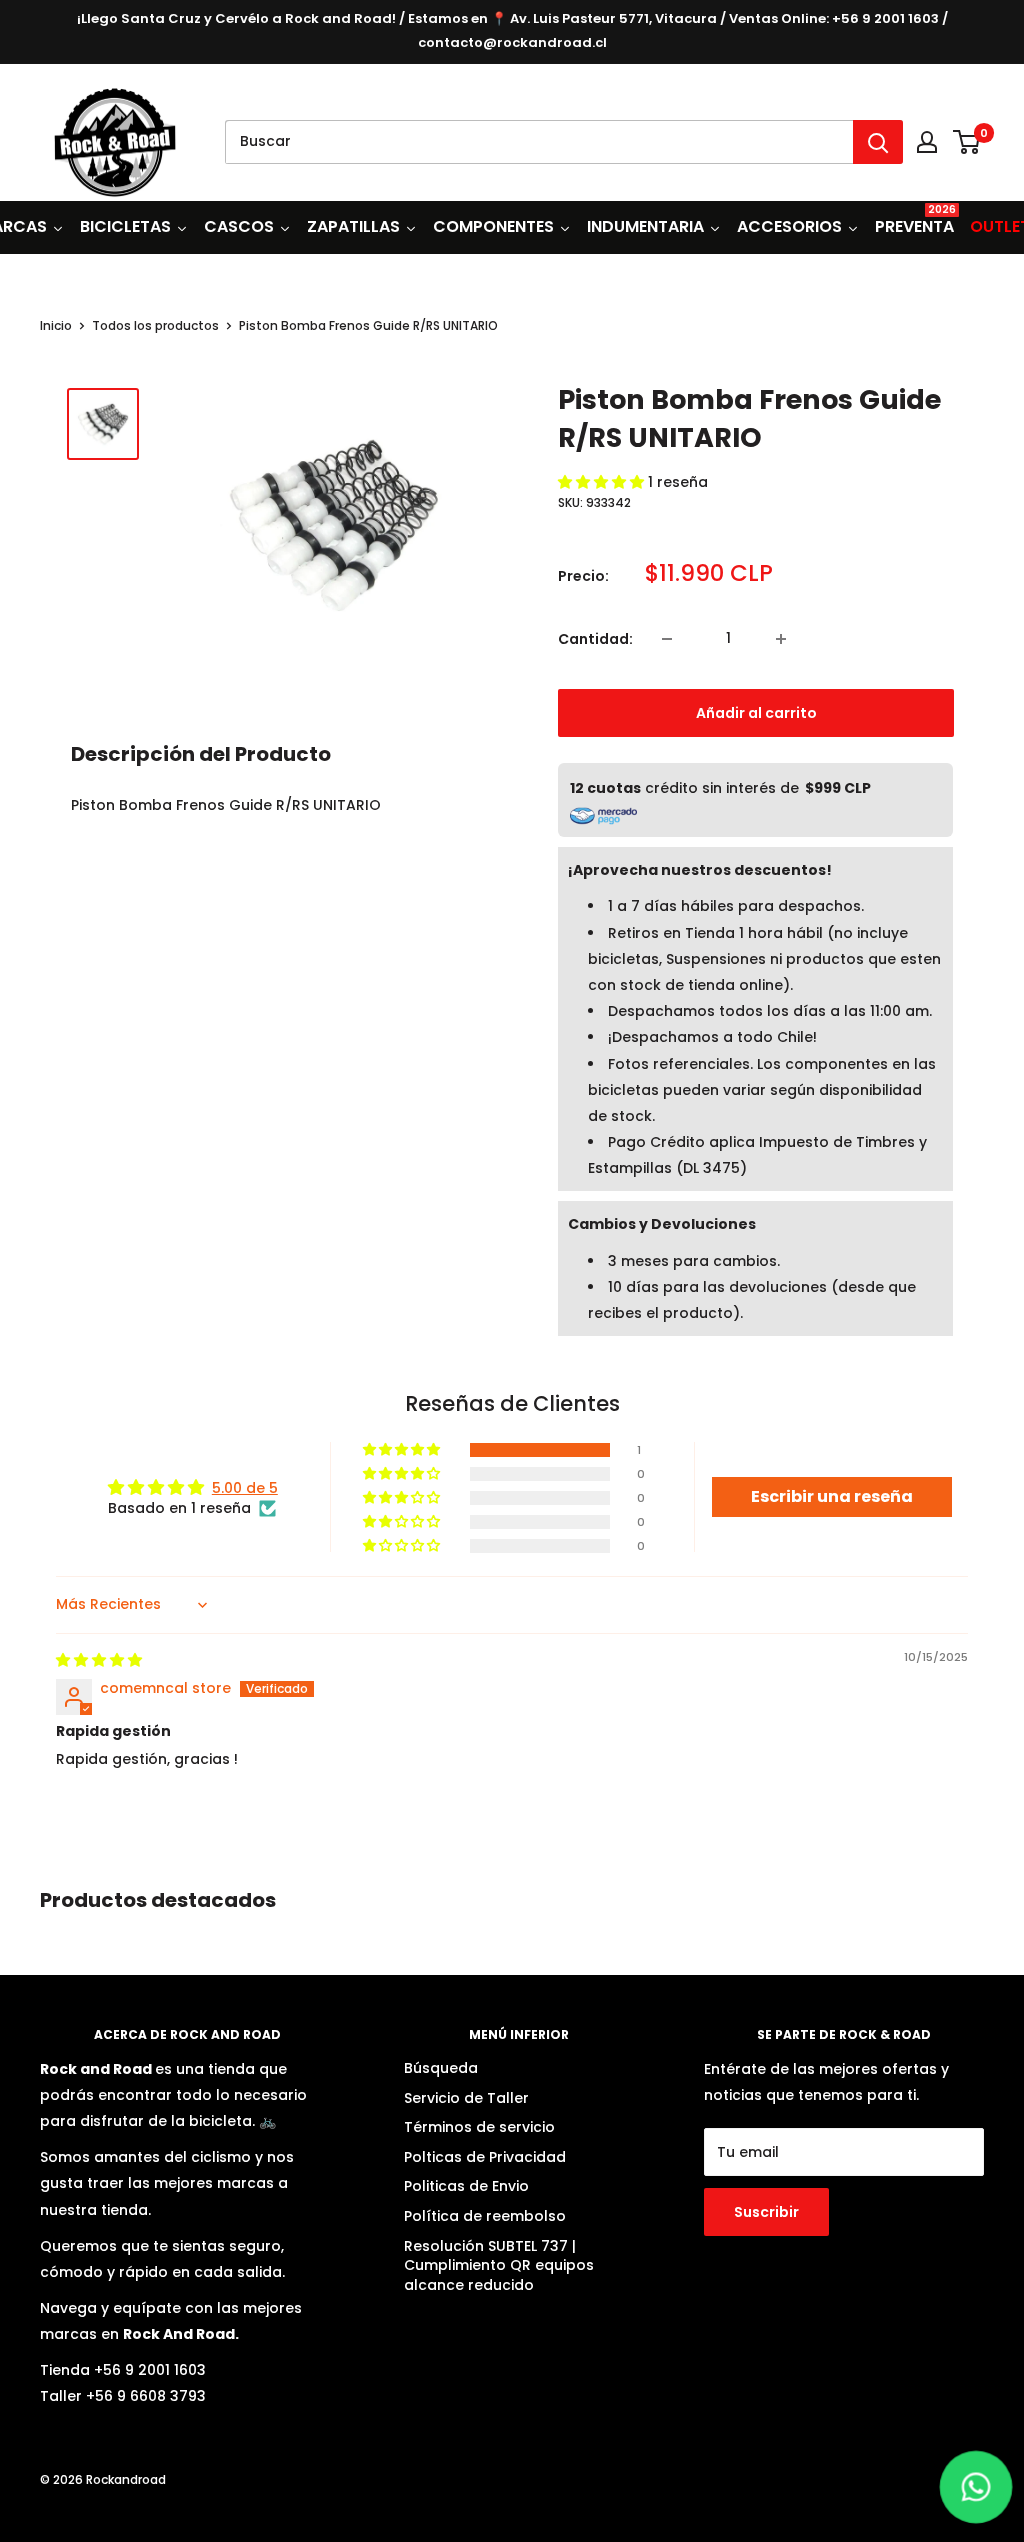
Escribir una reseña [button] (832, 1496)
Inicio (56, 325)
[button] (603, 482)
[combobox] (539, 142)
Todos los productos (155, 325)
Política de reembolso (485, 2216)
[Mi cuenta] (927, 142)
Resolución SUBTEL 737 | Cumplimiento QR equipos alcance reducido (499, 2265)
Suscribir (766, 2212)
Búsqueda (441, 2068)
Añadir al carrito (756, 713)
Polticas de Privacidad (485, 2157)
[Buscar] (878, 142)
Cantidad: (595, 639)
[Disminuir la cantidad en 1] (671, 639)
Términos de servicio (479, 2127)
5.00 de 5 (245, 1488)
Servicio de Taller (466, 2098)
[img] (99, 1660)
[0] (967, 142)
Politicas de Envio (466, 2186)
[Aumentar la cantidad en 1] (785, 639)
